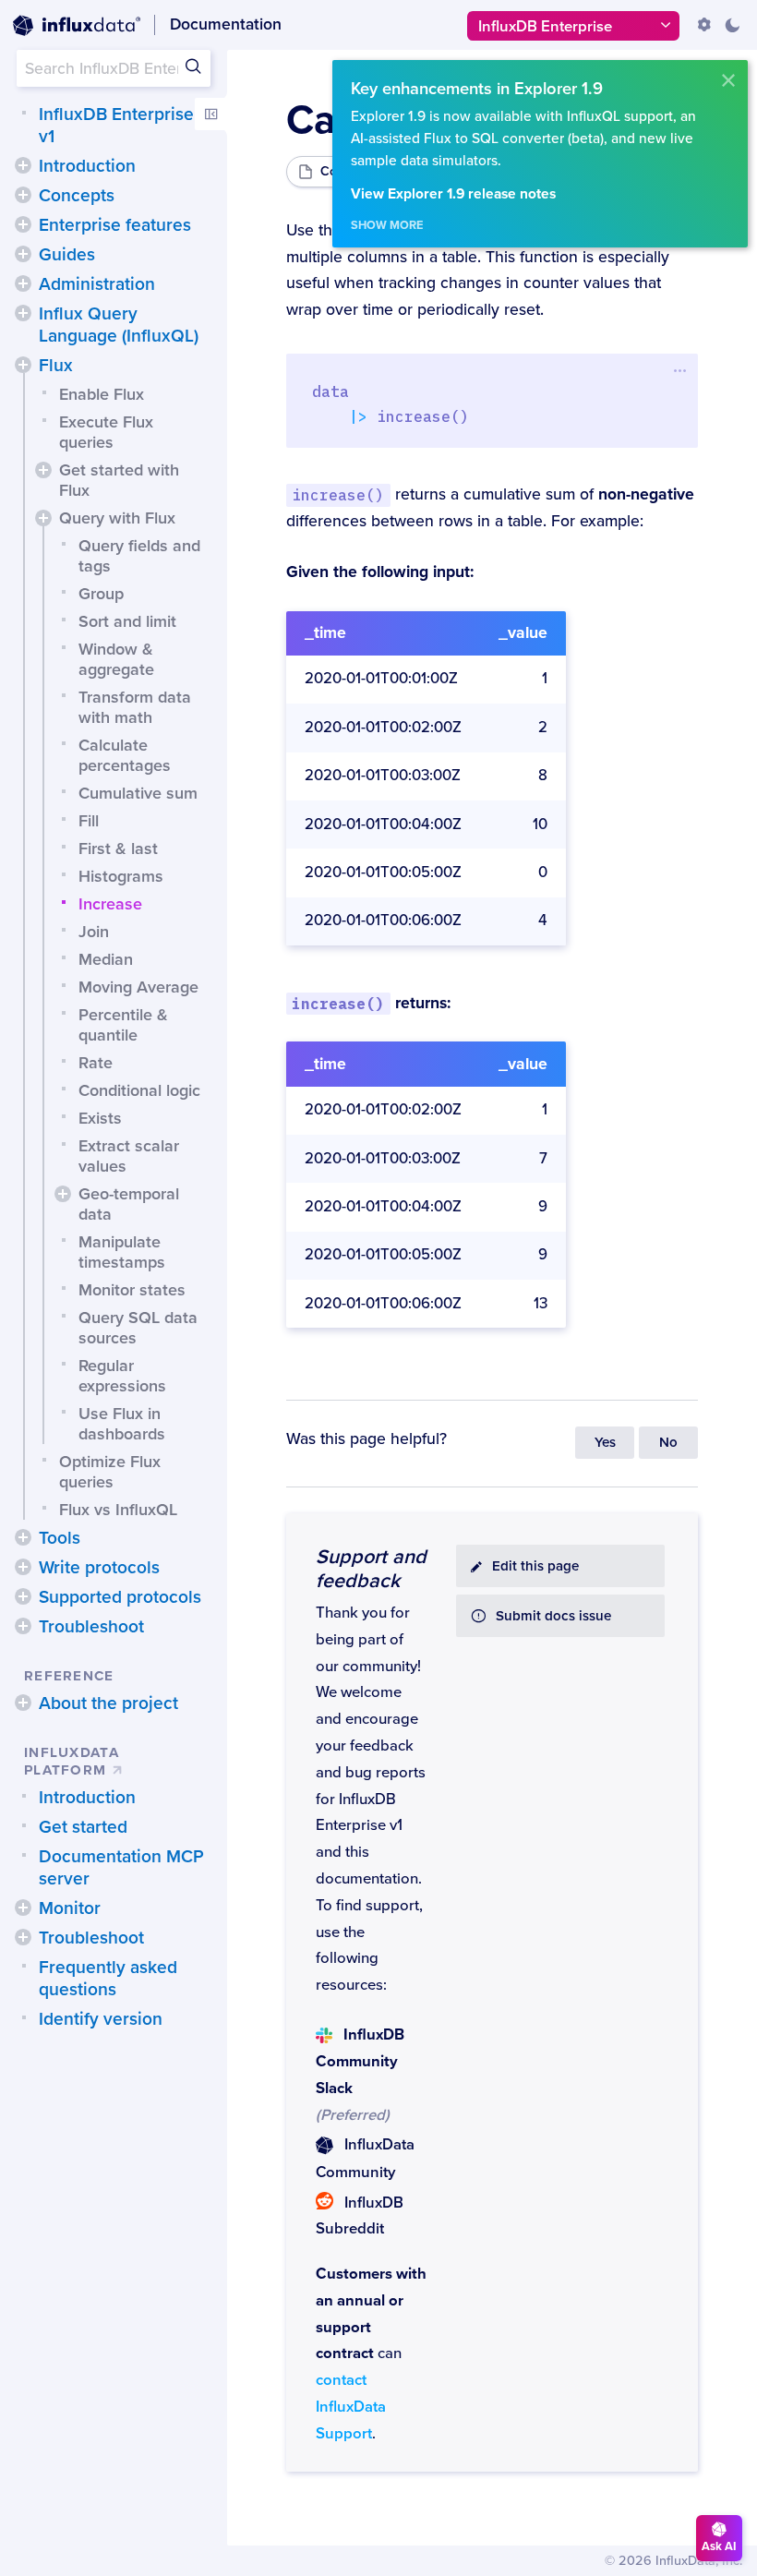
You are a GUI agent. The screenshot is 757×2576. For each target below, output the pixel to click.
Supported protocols (120, 1597)
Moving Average (138, 987)
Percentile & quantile (123, 1025)
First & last (118, 849)
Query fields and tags (139, 556)
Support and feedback (371, 1569)
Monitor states (132, 1290)
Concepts (77, 196)
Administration (97, 284)
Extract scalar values (129, 1156)
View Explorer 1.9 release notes (453, 194)
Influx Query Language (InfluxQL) (119, 325)
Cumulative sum (138, 793)
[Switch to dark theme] (732, 25)
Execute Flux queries (106, 432)
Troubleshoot (91, 1627)
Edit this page (535, 1566)
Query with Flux (117, 518)
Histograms (121, 876)
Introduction (87, 166)
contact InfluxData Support (351, 2407)
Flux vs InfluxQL (118, 1510)
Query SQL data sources (138, 1328)
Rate (96, 1063)
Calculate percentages (125, 755)
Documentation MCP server (121, 1868)
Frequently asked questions (108, 1979)
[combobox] (114, 68)
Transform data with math (135, 707)
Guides (67, 255)
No (668, 1443)
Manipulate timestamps (122, 1252)
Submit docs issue (553, 1616)
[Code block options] (680, 370)
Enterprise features (115, 225)
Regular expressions (122, 1376)
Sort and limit (127, 621)
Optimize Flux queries (110, 1472)
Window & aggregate (116, 659)
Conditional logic (139, 1090)
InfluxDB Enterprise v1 (116, 126)
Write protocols (99, 1568)
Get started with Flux (119, 480)
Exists (100, 1118)
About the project (108, 1703)
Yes (605, 1443)
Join (94, 932)
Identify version (101, 2019)
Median (106, 959)
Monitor (70, 1908)
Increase (110, 904)
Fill (89, 821)
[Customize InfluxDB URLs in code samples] (704, 25)
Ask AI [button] (719, 2546)
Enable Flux (102, 394)
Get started (83, 1827)
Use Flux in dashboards (122, 1424)
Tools (60, 1538)
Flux (56, 366)
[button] (23, 165)
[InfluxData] (77, 26)
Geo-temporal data (129, 1204)
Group (101, 594)
